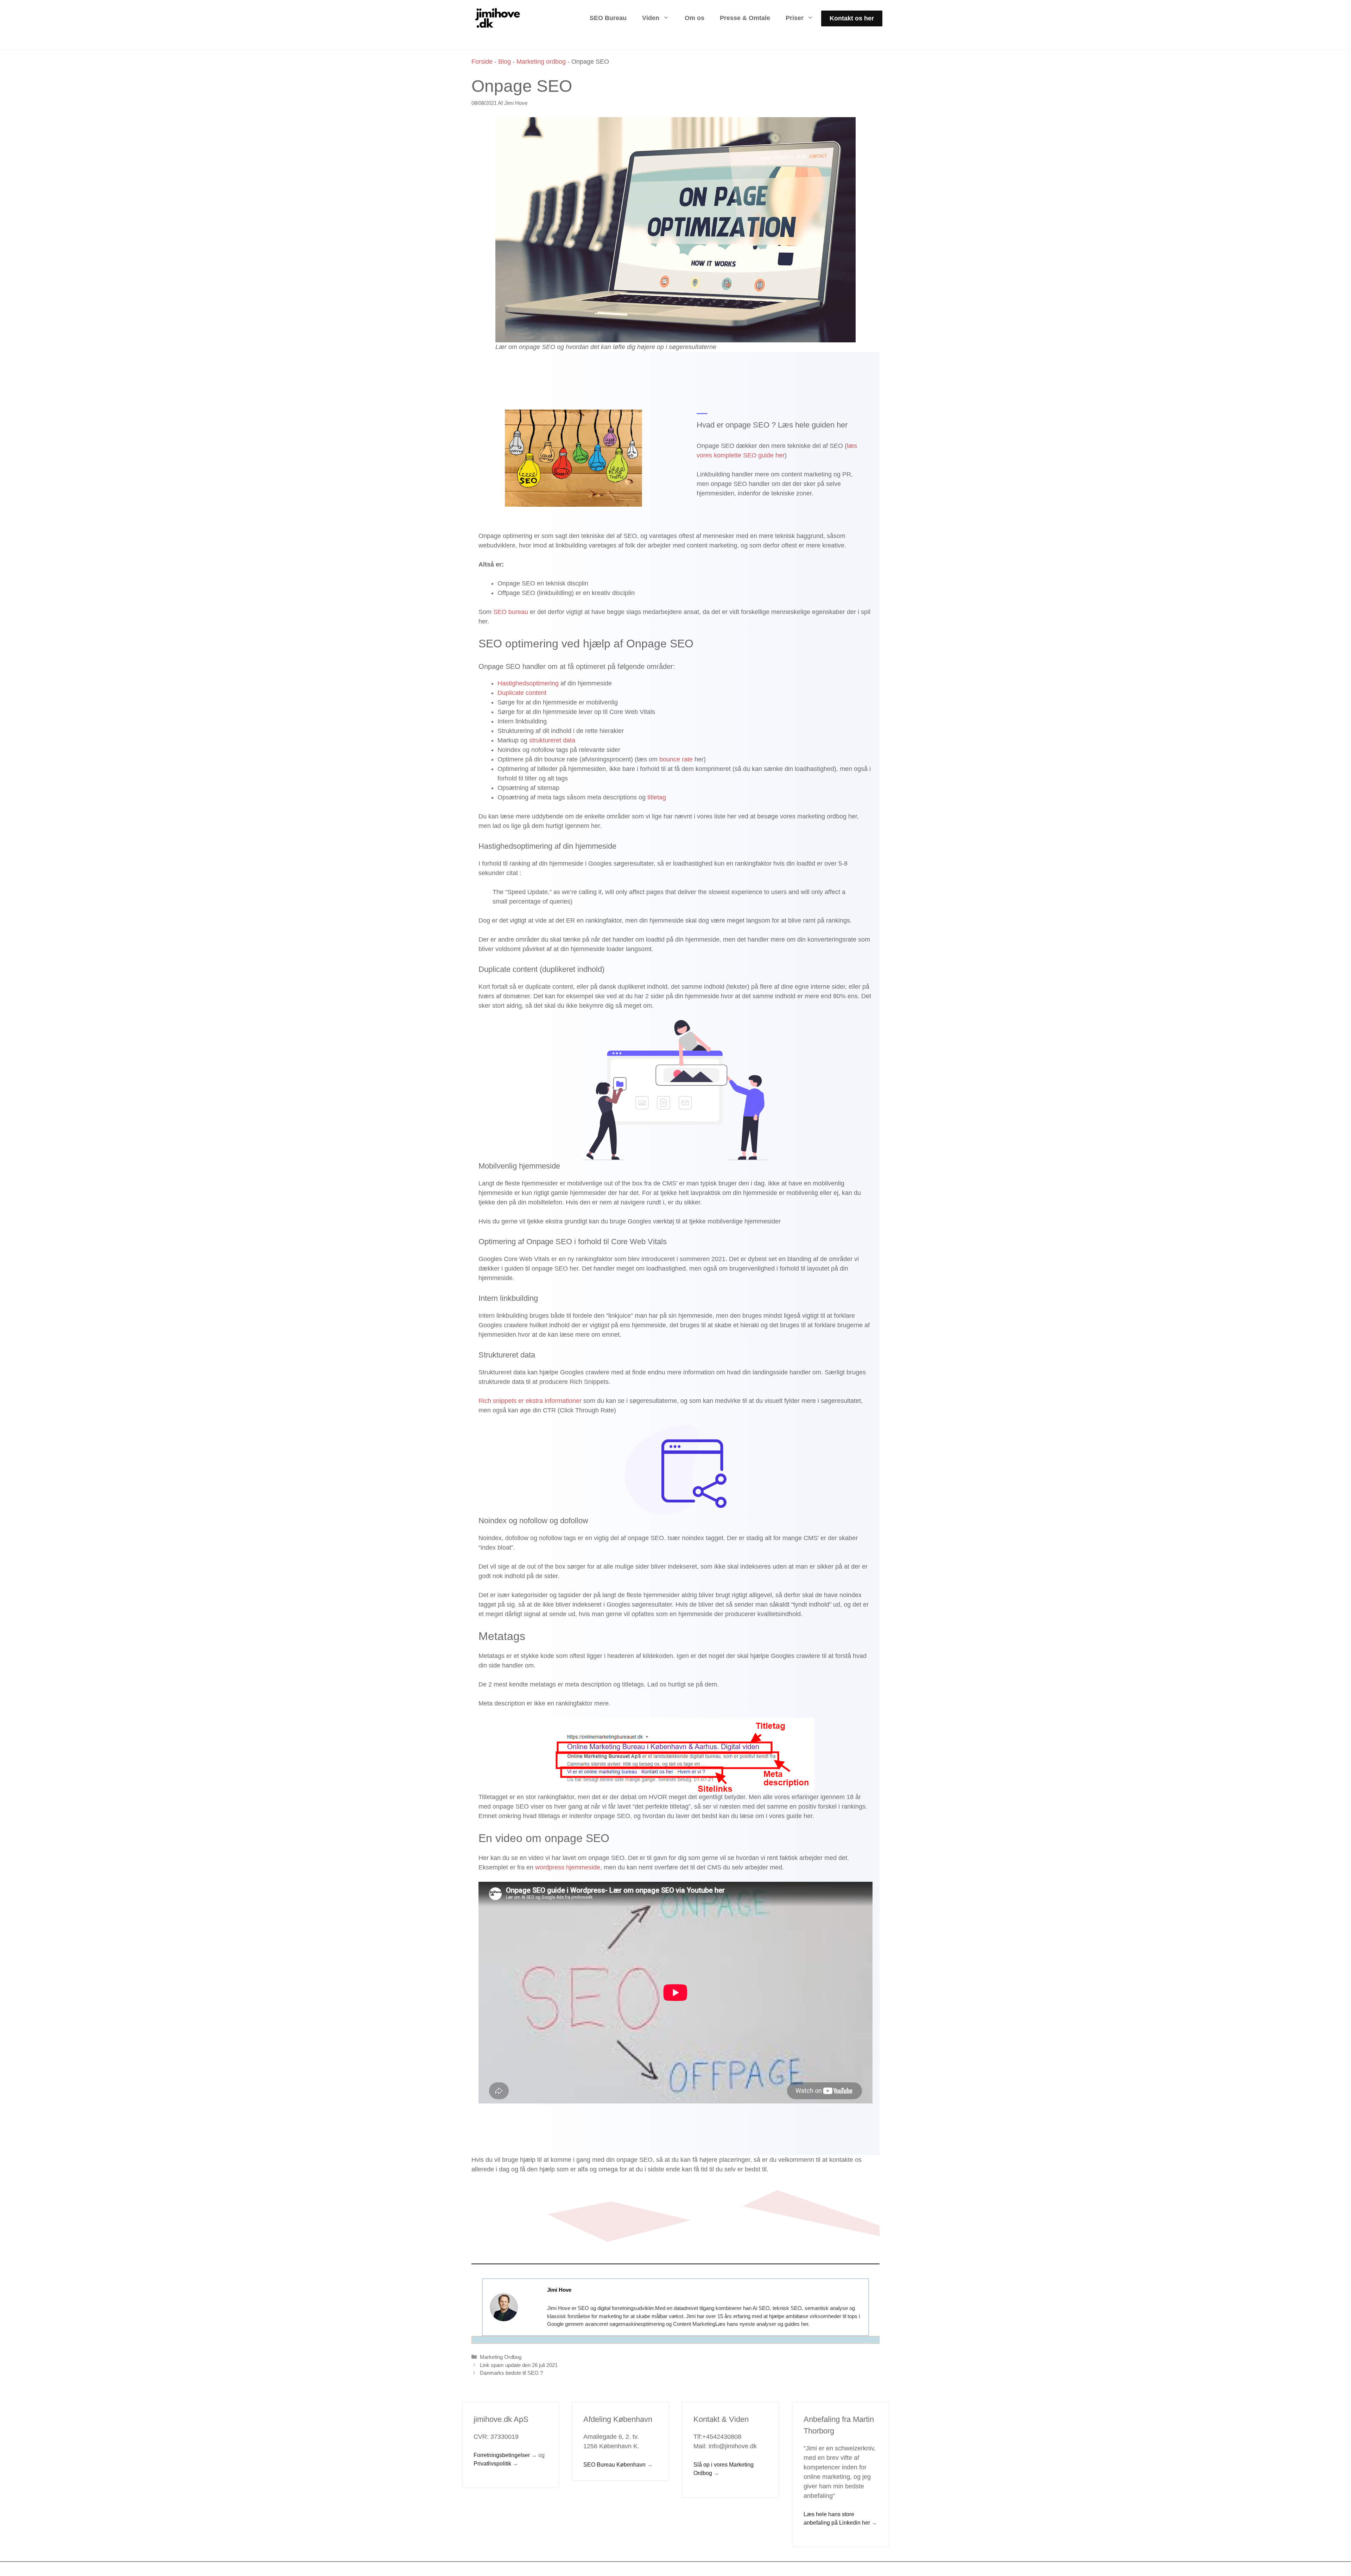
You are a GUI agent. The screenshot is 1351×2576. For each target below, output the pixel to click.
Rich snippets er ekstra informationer (530, 1401)
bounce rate (676, 759)
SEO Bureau (608, 18)
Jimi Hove (559, 2290)
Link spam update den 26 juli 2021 (519, 2365)
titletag (657, 797)
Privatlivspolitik (492, 2464)
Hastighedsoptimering (529, 683)
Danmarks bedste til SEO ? (511, 2373)
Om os (694, 18)
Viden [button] (651, 18)
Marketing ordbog (541, 62)
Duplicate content (522, 693)
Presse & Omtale (745, 18)
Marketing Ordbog (501, 2357)
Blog (505, 62)
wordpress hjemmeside (568, 1867)
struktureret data (552, 740)
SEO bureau (512, 612)
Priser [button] (795, 18)
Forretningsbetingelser (502, 2455)
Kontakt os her (852, 18)
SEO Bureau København (614, 2465)
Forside (482, 62)
